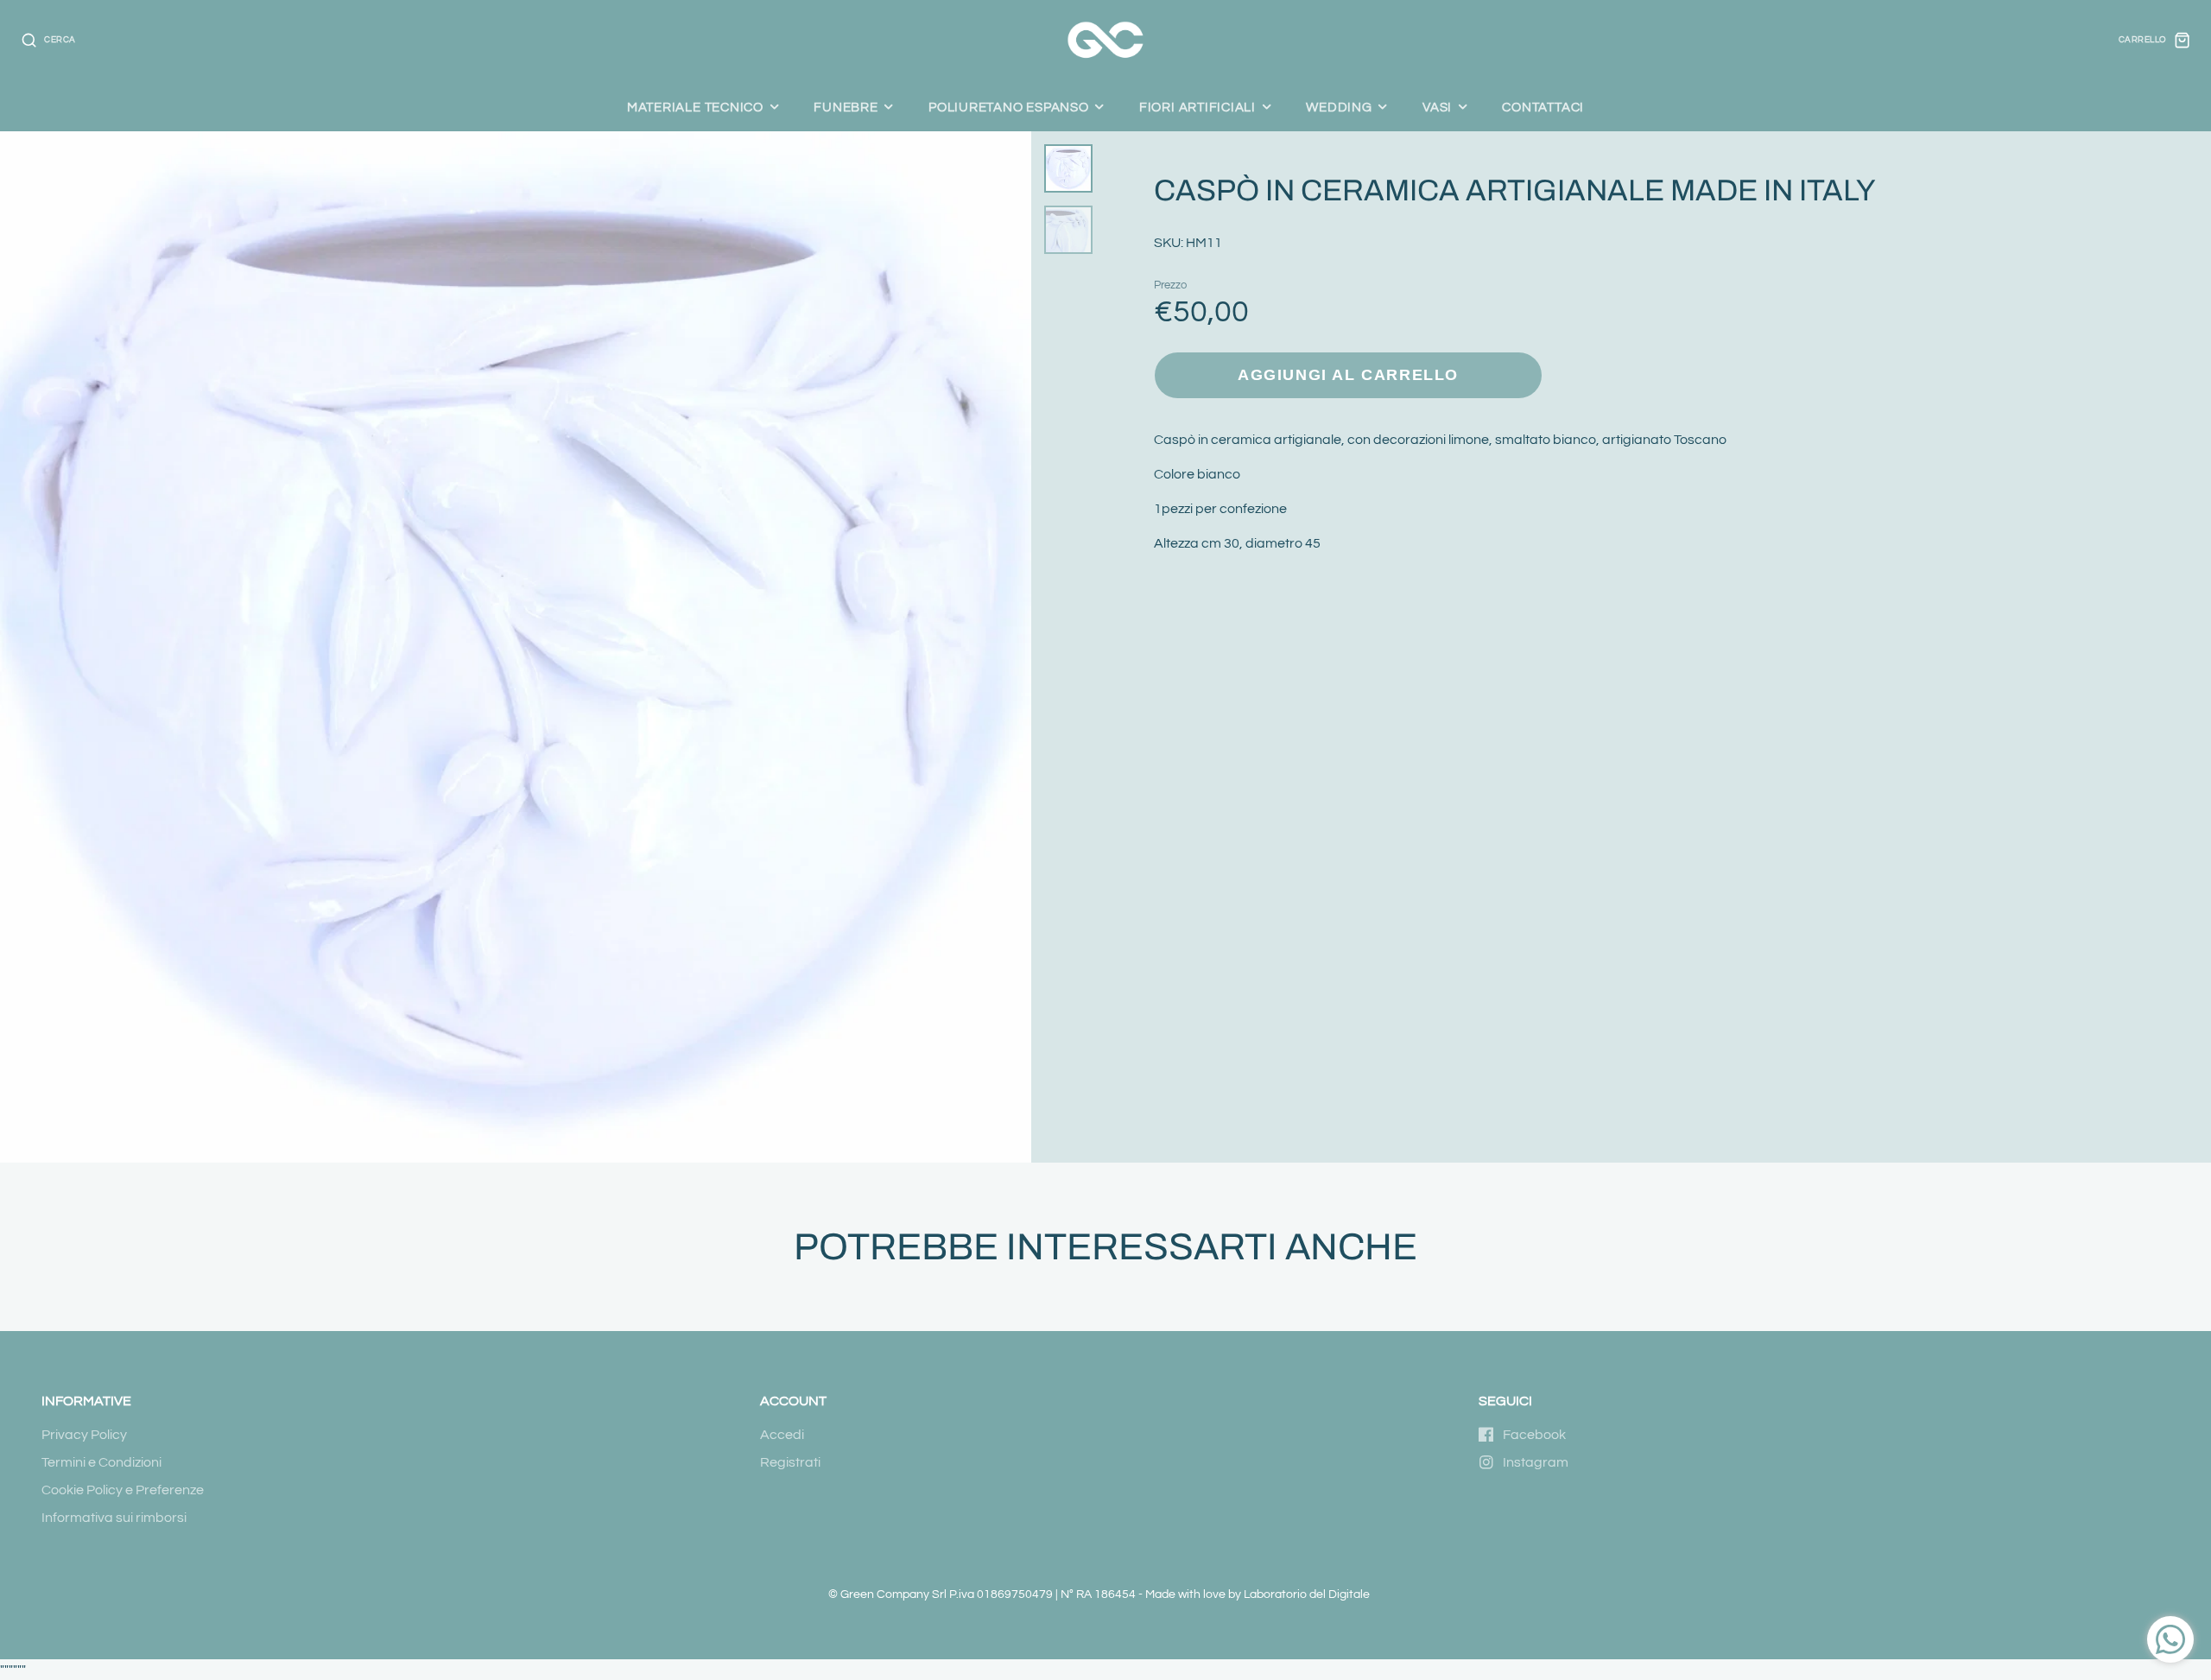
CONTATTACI (1543, 107)
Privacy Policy (84, 1435)
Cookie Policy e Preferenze (123, 1490)
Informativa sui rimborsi (114, 1518)
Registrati (790, 1462)
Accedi (782, 1435)
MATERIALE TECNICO (695, 107)
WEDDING (1339, 107)
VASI (1437, 107)
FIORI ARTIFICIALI (1197, 107)
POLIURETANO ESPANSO (1009, 107)
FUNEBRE (846, 107)
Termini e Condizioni (101, 1462)
